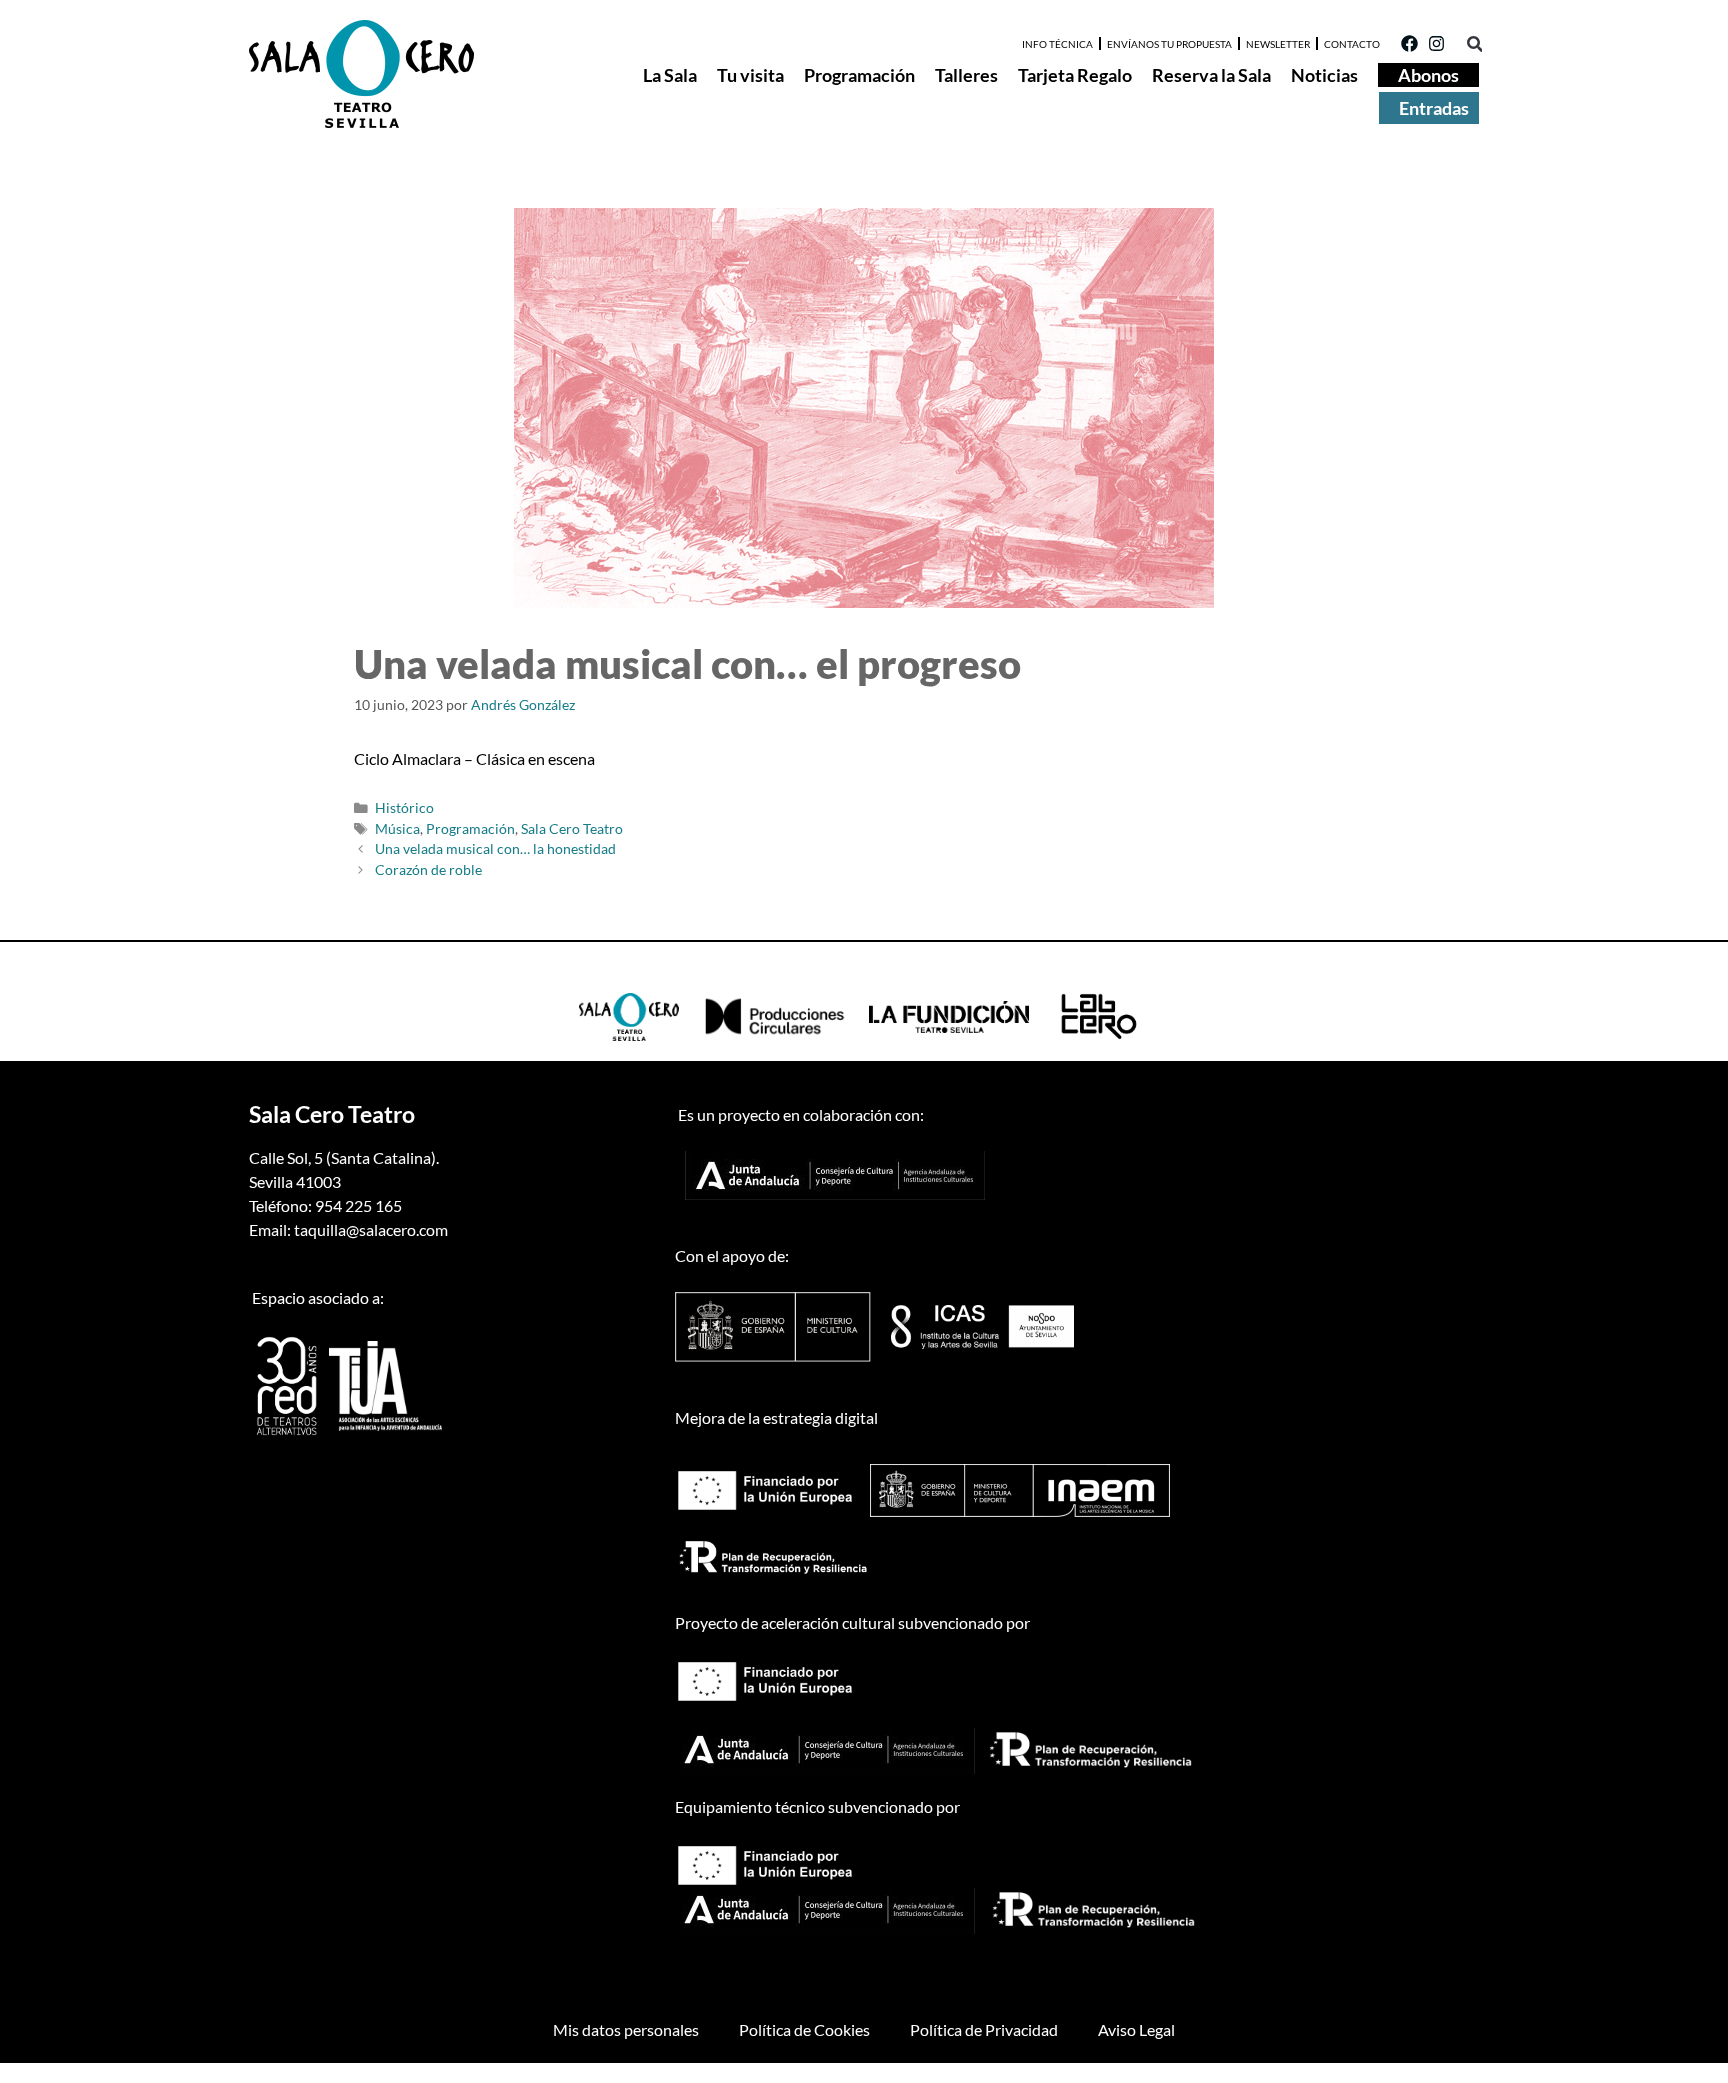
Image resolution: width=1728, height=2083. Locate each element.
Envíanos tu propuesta (1169, 44)
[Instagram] (1436, 43)
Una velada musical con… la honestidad (495, 849)
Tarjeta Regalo (1075, 75)
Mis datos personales (626, 2029)
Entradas (1434, 108)
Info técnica (1057, 44)
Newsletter (1278, 44)
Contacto (1352, 44)
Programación (859, 75)
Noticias (1324, 75)
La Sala (670, 75)
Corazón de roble (428, 870)
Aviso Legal (1136, 2029)
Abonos (1428, 75)
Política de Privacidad (984, 2029)
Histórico (404, 808)
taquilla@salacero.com (371, 1229)
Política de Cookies (804, 2029)
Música (397, 829)
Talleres (966, 75)
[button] (1474, 44)
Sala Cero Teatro (572, 829)
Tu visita (750, 75)
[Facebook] (1409, 43)
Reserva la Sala (1211, 75)
